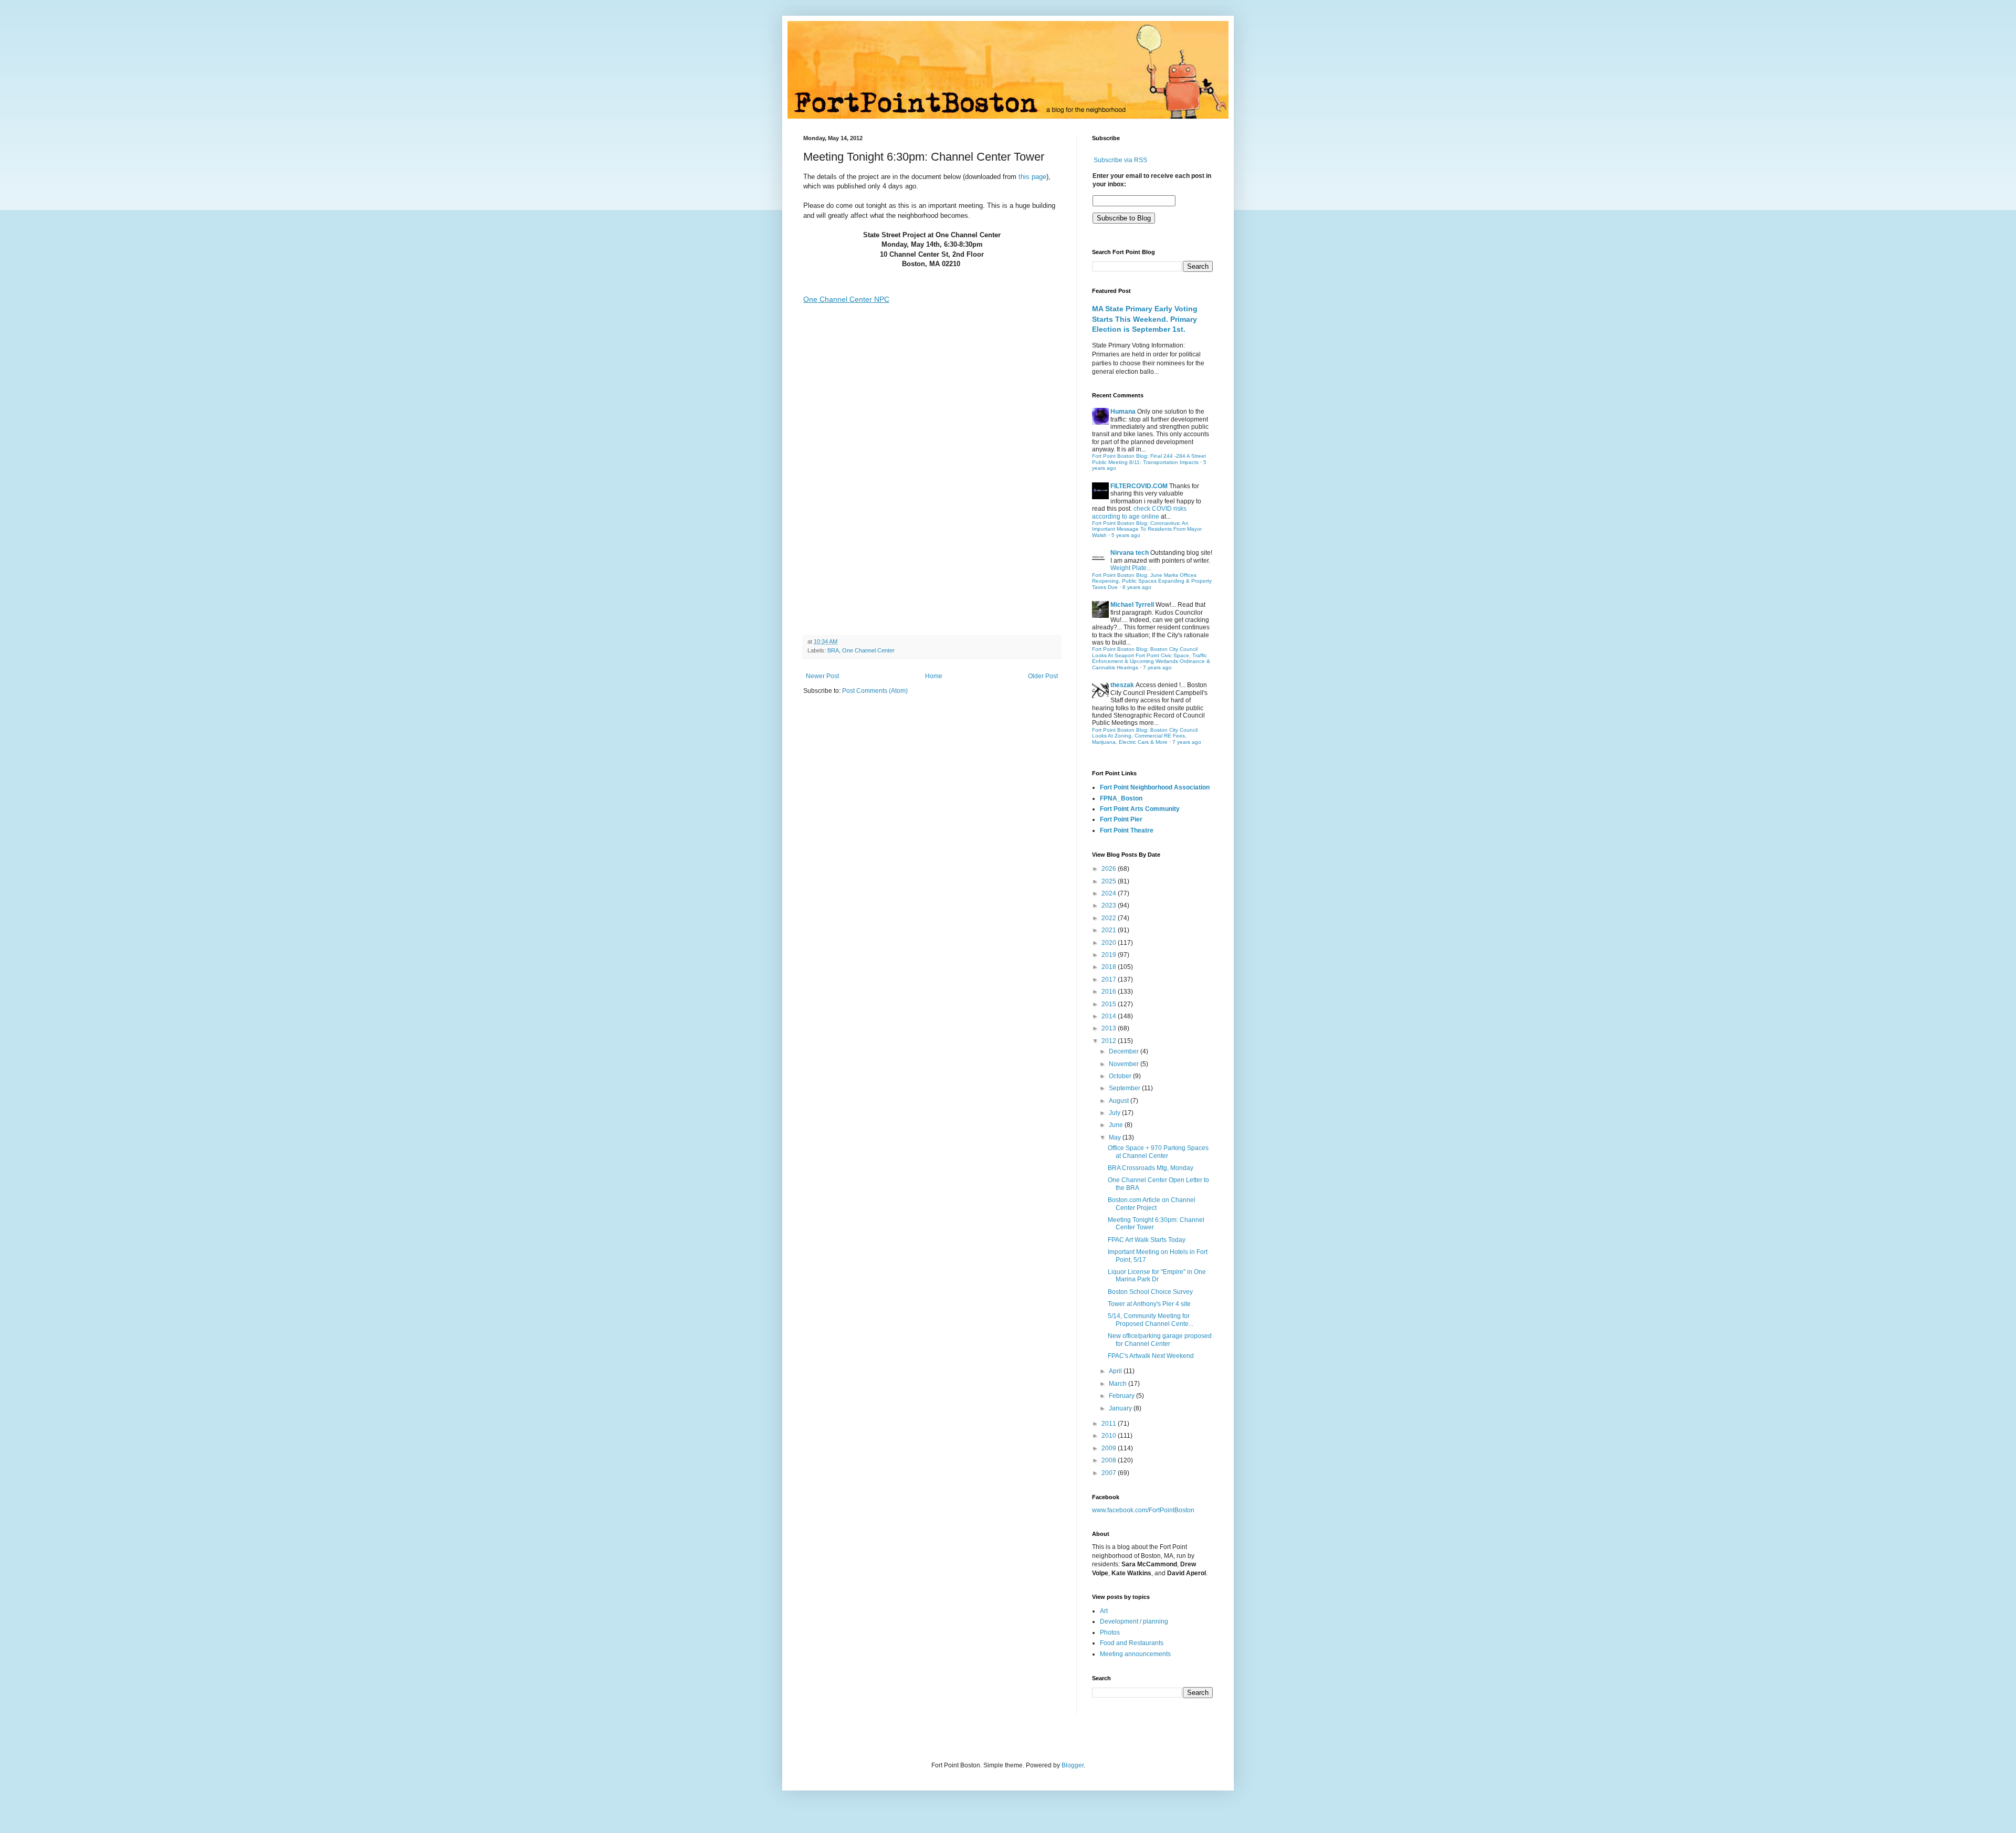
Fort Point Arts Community (1140, 809)
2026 (1110, 869)
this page (1032, 177)
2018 (1110, 967)
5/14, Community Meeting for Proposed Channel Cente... (1151, 1320)
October (1121, 1076)
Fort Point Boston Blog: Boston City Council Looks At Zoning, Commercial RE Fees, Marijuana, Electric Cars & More (1145, 736)
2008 (1110, 1460)
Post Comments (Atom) (875, 691)
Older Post (1043, 676)
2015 (1110, 1004)
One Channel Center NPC (846, 299)
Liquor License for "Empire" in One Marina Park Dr (1157, 1276)
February (1122, 1396)
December (1125, 1051)
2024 (1110, 893)
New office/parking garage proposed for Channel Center (1160, 1340)
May (1116, 1137)
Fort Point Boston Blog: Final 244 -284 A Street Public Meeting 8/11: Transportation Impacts (1149, 459)
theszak (1122, 685)
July (1115, 1113)
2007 (1110, 1473)
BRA (833, 650)
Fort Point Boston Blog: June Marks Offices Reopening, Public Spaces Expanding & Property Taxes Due (1152, 581)
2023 (1110, 905)
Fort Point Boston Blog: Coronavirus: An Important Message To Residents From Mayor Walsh (1147, 529)
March (1119, 1384)
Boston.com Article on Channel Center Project (1152, 1204)
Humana (1123, 412)
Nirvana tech (1130, 553)
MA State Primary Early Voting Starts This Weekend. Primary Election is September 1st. (1145, 319)
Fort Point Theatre (1127, 830)
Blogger (1073, 1765)
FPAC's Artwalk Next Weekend (1151, 1356)
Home (934, 676)
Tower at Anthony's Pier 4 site (1149, 1304)
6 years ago (1137, 587)
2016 (1110, 992)
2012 (1110, 1041)
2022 (1110, 918)
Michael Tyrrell (1132, 605)
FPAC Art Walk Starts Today (1147, 1240)
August (1120, 1101)
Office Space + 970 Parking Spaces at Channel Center (1158, 1152)
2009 (1110, 1448)
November (1125, 1064)
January (1121, 1408)
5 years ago (1126, 535)
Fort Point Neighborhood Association (1155, 787)
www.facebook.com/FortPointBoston (1143, 1510)
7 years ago (1157, 667)
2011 (1110, 1424)
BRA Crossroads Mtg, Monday (1151, 1168)
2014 (1110, 1016)
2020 (1110, 943)
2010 (1110, 1436)
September (1125, 1088)
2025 (1110, 881)
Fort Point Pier (1121, 819)
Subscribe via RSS (1120, 160)
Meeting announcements (1135, 1654)
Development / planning (1134, 1621)
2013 (1110, 1028)
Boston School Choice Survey (1150, 1292)
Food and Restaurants (1132, 1643)
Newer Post (822, 676)
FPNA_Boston (1121, 798)
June (1117, 1125)
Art (1104, 1611)
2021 (1110, 930)
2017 (1110, 979)
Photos (1110, 1632)
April (1116, 1371)
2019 (1110, 955)
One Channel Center (868, 650)
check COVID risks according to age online (1139, 512)
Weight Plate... (1131, 568)
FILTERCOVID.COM (1139, 486)
